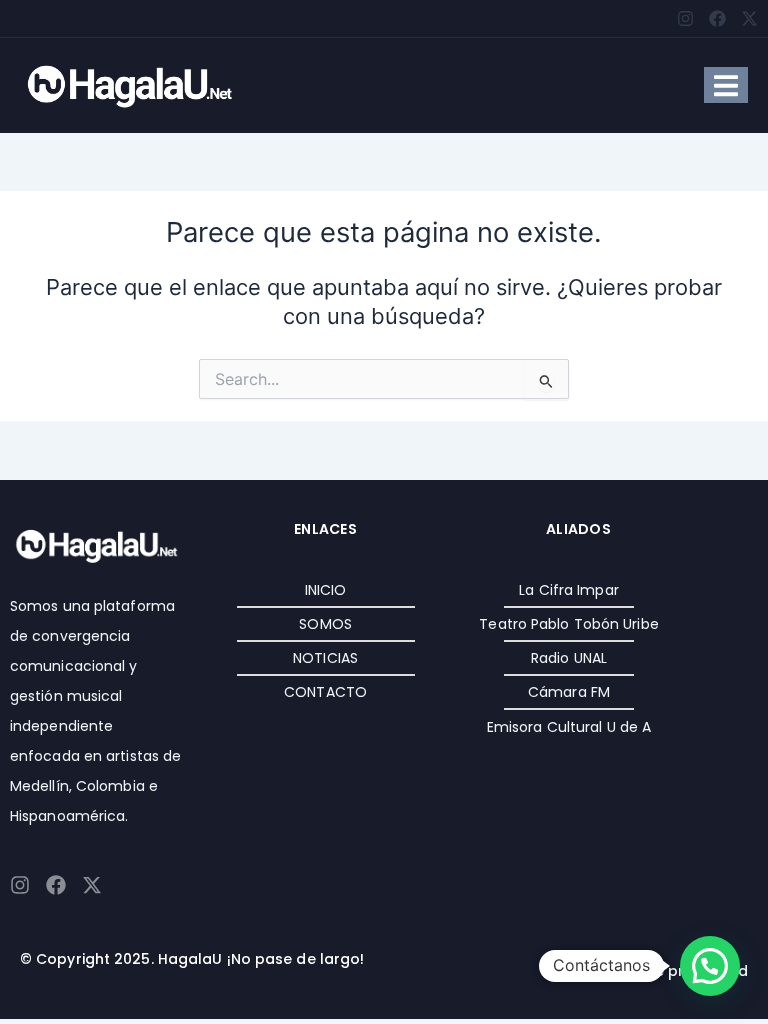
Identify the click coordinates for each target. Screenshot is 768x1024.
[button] (710, 966)
